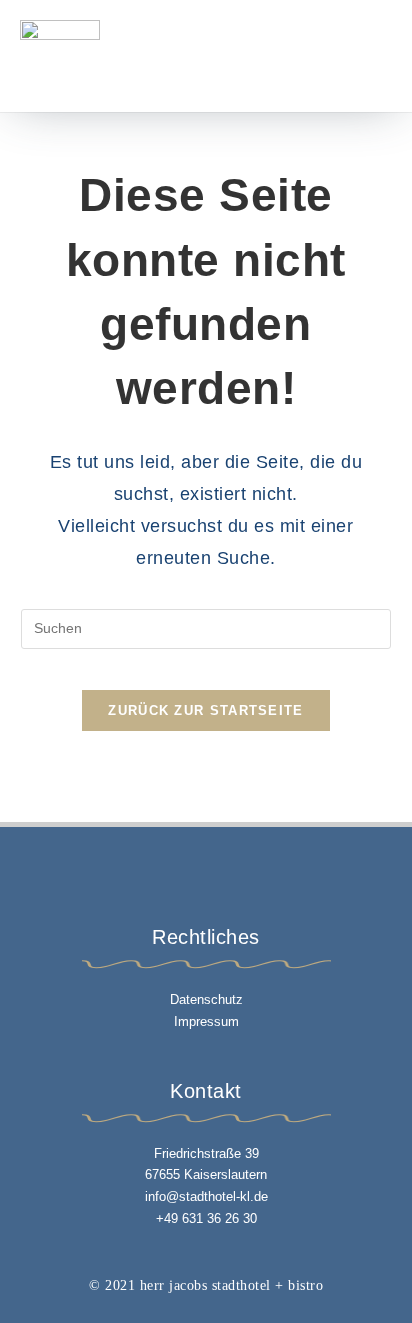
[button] (339, 56)
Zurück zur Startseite (205, 710)
